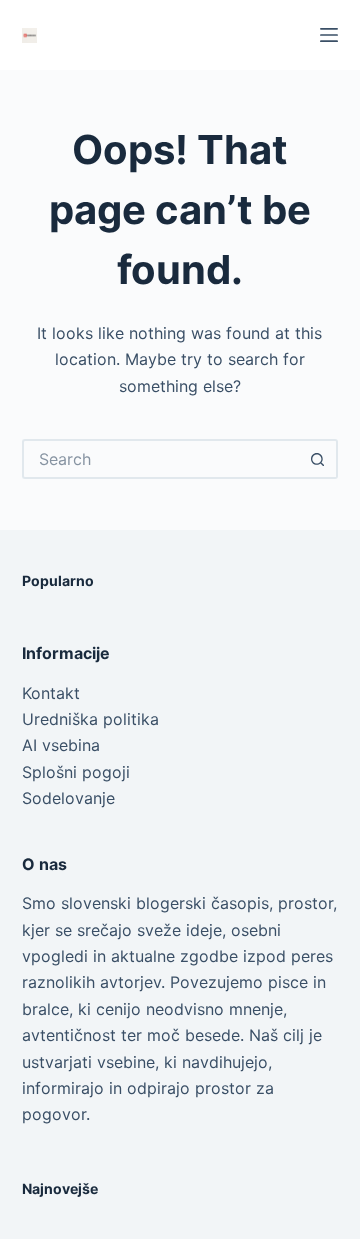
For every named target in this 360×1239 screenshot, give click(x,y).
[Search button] (318, 459)
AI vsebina (61, 745)
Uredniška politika (90, 719)
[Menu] (329, 35)
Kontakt (51, 693)
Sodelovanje (68, 798)
